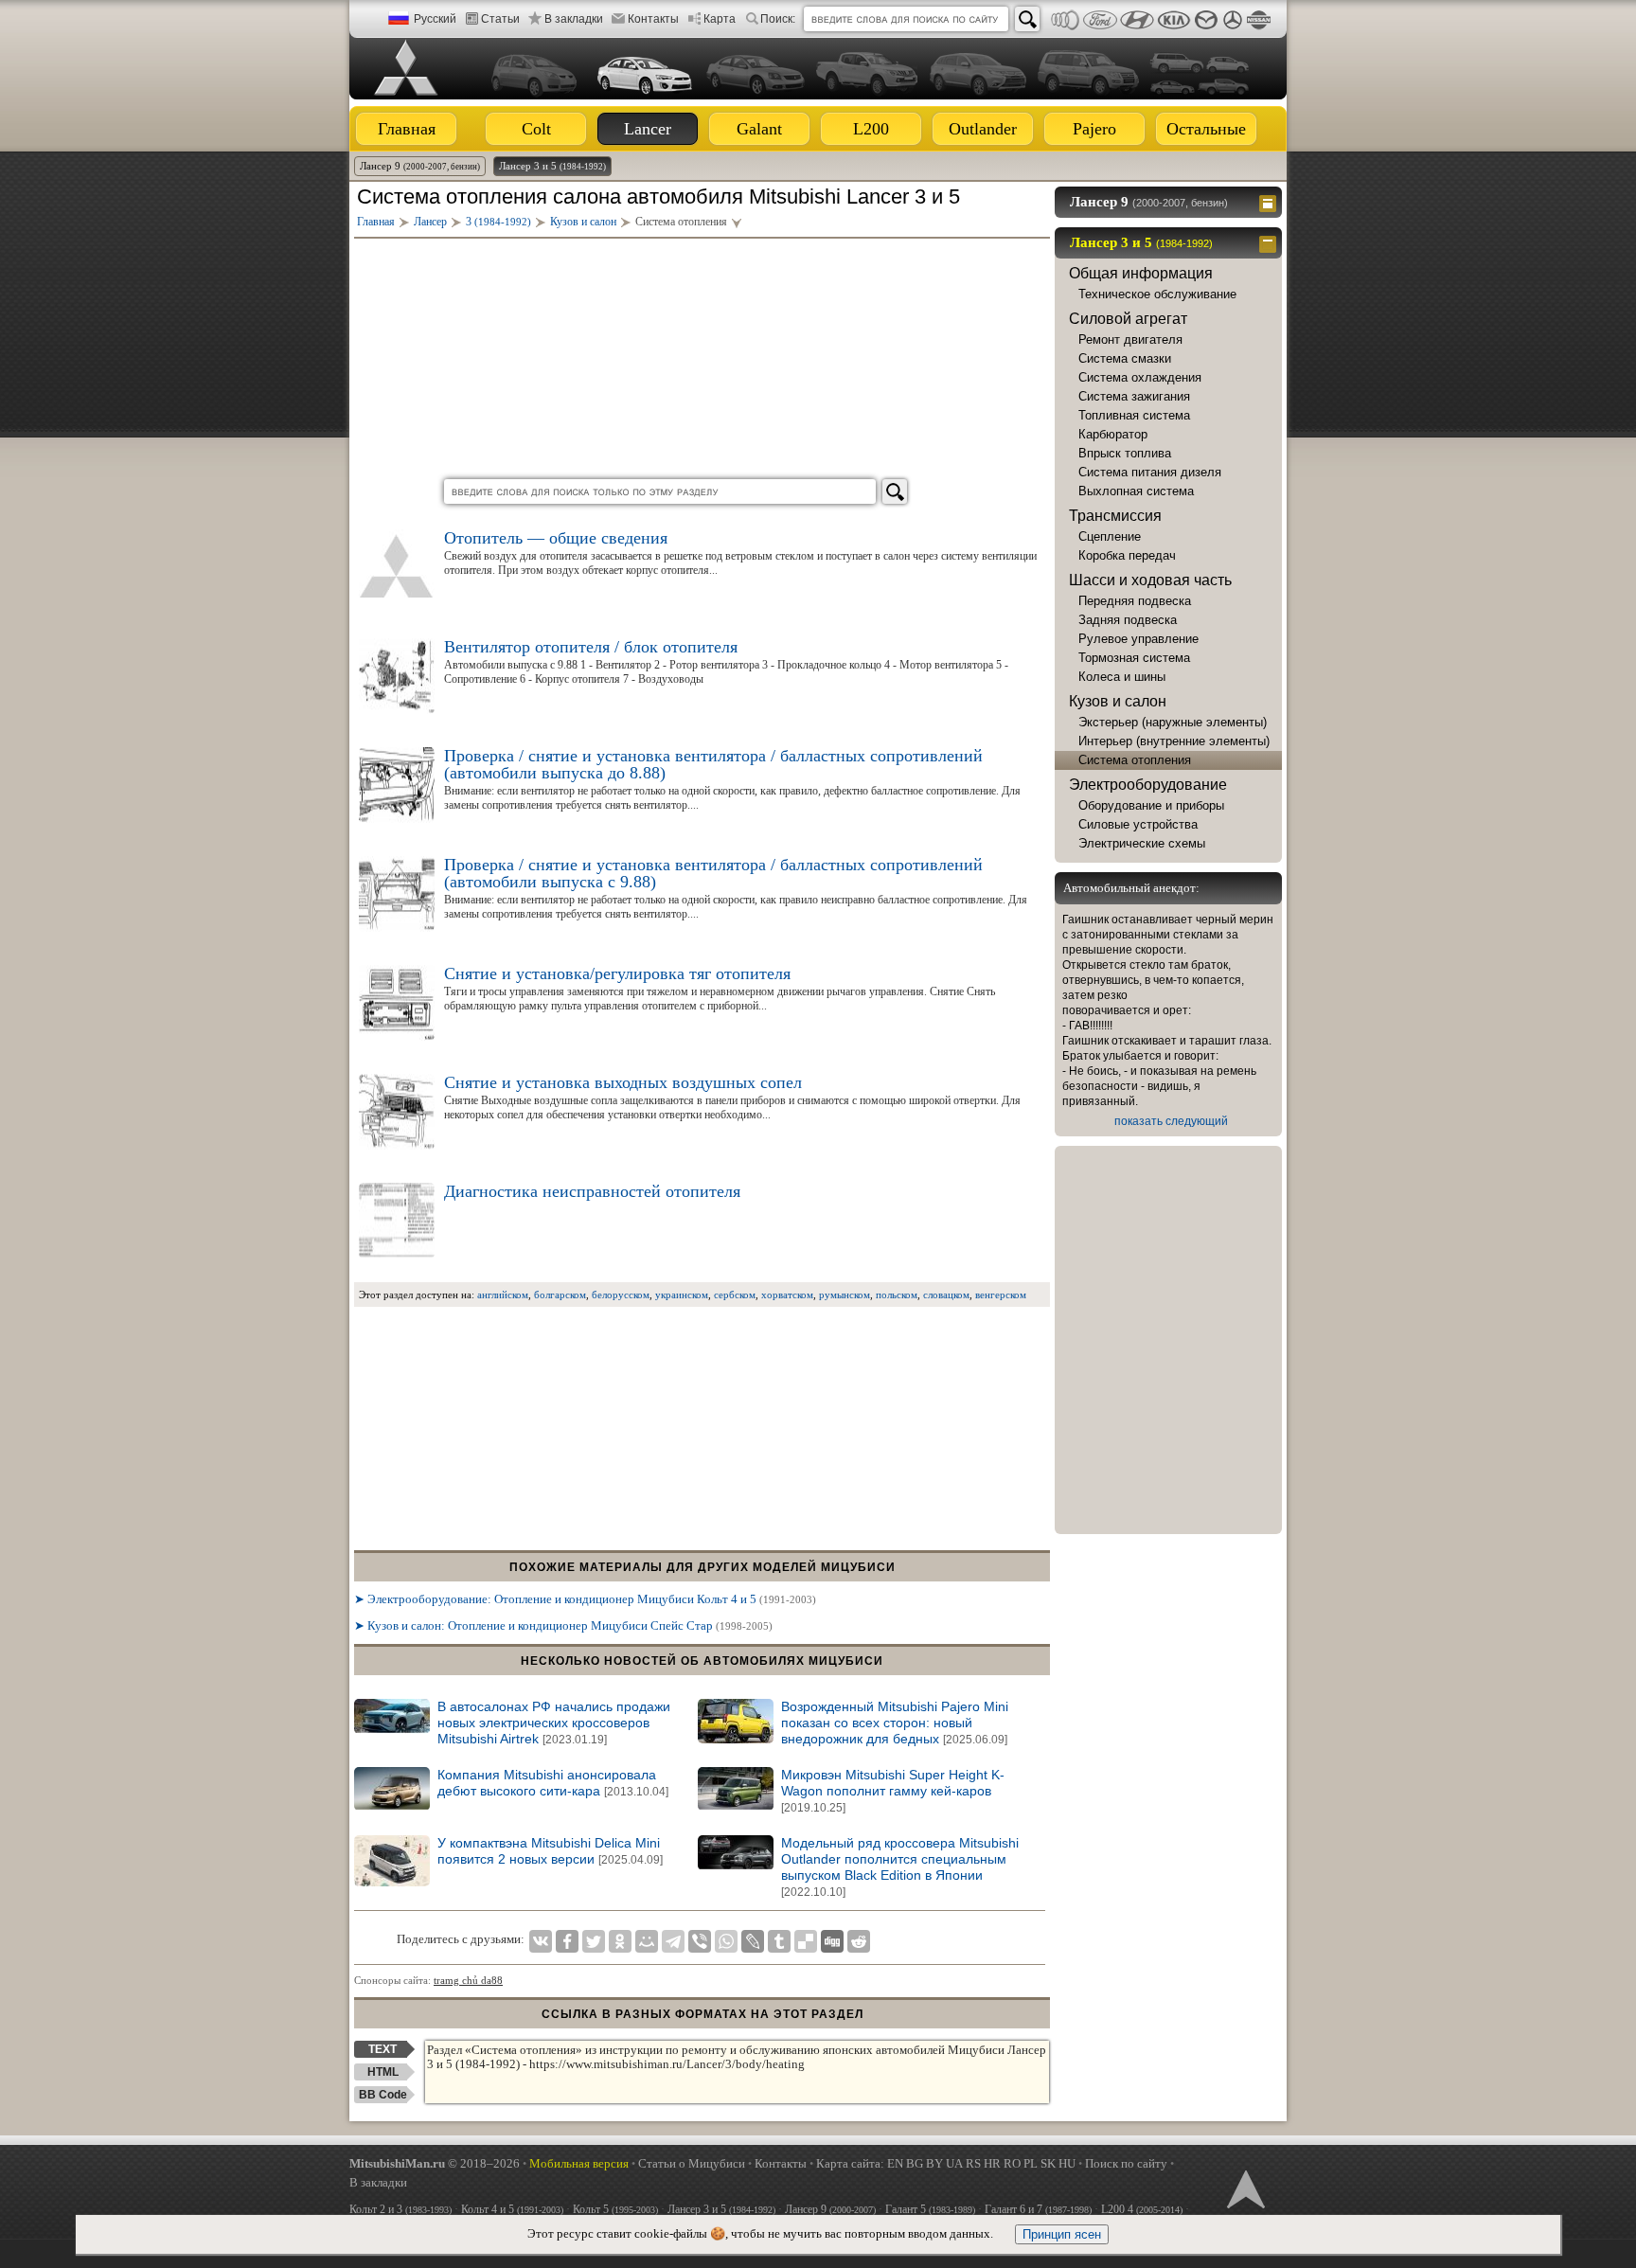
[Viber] (700, 1941)
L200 (871, 129)
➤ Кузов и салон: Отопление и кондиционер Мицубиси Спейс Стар (563, 1625)
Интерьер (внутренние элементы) (1174, 741)
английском (503, 1295)
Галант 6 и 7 (1038, 2209)
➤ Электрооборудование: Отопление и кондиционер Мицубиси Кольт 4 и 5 (585, 1599)
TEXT (382, 2049)
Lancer (648, 129)
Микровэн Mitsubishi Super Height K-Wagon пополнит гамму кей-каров (893, 1791)
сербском (735, 1295)
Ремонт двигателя (1130, 339)
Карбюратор (1113, 434)
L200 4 (1142, 2209)
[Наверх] (1244, 2188)
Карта (720, 19)
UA (954, 2163)
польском (897, 1295)
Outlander (983, 129)
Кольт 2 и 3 (400, 2209)
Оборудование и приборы (1151, 805)
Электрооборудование (1148, 785)
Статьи (500, 19)
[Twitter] (594, 1941)
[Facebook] (567, 1941)
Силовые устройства (1138, 824)
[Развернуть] (1270, 202)
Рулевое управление (1138, 639)
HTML (383, 2072)
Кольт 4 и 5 (512, 2209)
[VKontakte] (541, 1941)
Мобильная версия (579, 2163)
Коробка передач (1127, 555)
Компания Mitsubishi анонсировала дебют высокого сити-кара (553, 1783)
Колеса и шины (1122, 677)
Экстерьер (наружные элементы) (1173, 722)
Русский (435, 19)
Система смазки (1125, 358)
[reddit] (859, 1941)
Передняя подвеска (1135, 601)
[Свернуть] (1270, 242)
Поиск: (778, 19)
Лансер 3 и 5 (552, 166)
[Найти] (1027, 19)
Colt (536, 129)
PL (1031, 2163)
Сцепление (1110, 536)
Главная (407, 129)
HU (1067, 2163)
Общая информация (1141, 273)
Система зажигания (1134, 396)
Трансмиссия (1115, 516)
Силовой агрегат (1128, 319)
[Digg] (832, 1941)
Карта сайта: (850, 2163)
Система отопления (1135, 760)
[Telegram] (673, 1941)
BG (915, 2163)
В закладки (574, 19)
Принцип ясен (1062, 2234)
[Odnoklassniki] (620, 1941)
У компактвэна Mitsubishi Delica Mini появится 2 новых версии (550, 1851)
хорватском (787, 1295)
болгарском (560, 1295)
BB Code (383, 2095)
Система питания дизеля (1150, 472)
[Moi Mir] (647, 1941)
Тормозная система (1134, 658)
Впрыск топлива (1125, 453)
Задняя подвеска (1128, 620)
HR (992, 2163)
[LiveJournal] (753, 1941)
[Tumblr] (779, 1941)
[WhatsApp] (726, 1941)
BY (934, 2163)
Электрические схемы (1142, 843)
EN (895, 2163)
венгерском (1001, 1295)
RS (973, 2163)
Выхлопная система (1136, 491)
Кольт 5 (615, 2209)
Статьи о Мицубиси (692, 2163)
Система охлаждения (1140, 377)
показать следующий (1171, 1121)
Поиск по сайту (1126, 2163)
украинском (682, 1295)
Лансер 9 (420, 166)
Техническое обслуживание (1157, 294)
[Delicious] (806, 1941)
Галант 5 (930, 2209)
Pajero (1094, 129)
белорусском (621, 1295)
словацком (946, 1295)
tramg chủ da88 (468, 1980)
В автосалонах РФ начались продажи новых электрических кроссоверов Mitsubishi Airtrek (554, 1723)
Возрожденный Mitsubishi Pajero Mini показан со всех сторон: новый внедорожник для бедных (895, 1723)
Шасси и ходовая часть (1150, 580)
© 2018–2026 (435, 2163)
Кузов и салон (1118, 701)
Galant (759, 129)
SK (1048, 2163)
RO (1012, 2163)
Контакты (653, 19)
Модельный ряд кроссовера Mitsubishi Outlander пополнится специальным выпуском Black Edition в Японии (900, 1867)
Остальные (1206, 129)
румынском (845, 1295)
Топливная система (1134, 415)
